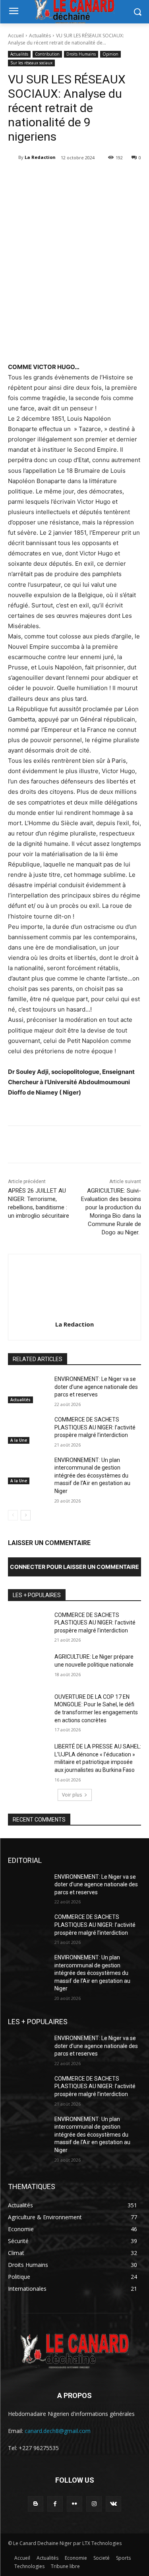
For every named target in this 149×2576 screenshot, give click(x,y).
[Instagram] (94, 2504)
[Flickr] (74, 2504)
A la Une (19, 1440)
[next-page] (26, 1515)
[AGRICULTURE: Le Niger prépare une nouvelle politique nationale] (28, 1667)
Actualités (40, 36)
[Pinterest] (77, 178)
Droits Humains (81, 54)
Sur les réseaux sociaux (31, 63)
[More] (114, 178)
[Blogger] (36, 2504)
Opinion (110, 54)
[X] (59, 178)
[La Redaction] (13, 157)
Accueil (16, 36)
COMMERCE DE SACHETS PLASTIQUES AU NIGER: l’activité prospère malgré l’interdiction (95, 1427)
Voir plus (72, 1795)
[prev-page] (13, 1515)
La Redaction (40, 157)
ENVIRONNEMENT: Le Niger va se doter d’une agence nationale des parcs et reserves (96, 1387)
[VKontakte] (113, 2504)
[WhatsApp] (96, 178)
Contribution (47, 54)
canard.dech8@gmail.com (58, 2431)
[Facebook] (41, 178)
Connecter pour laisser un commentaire (74, 1567)
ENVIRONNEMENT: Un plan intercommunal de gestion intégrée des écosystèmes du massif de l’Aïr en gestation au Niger (92, 1476)
